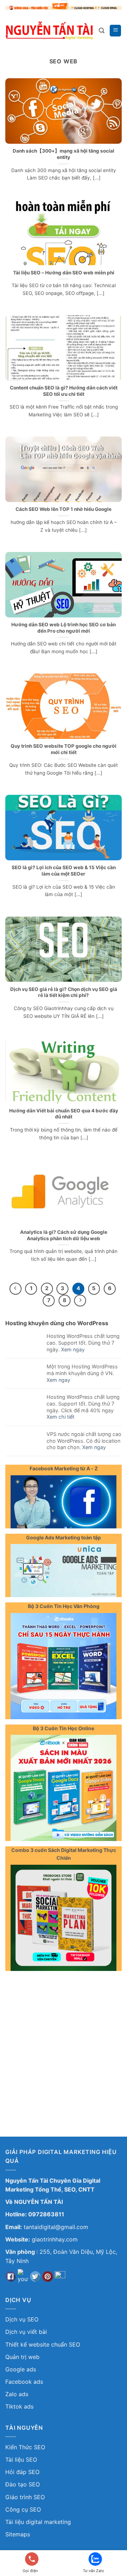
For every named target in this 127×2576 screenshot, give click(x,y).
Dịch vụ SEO (22, 2319)
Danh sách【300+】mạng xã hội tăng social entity (64, 154)
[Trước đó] (16, 1289)
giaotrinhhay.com (55, 2239)
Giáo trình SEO (25, 2497)
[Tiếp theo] (80, 1301)
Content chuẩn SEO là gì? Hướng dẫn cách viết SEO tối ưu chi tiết (64, 391)
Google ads (21, 2369)
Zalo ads (17, 2394)
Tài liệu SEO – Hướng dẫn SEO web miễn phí (64, 273)
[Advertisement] (64, 2043)
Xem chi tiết (61, 1417)
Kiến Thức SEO (25, 2447)
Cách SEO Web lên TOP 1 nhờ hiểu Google (64, 509)
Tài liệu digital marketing (38, 2522)
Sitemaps (18, 2534)
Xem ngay (73, 1349)
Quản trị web (22, 2357)
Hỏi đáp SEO (22, 2472)
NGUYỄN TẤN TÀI (38, 2202)
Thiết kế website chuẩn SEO (43, 2344)
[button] (102, 31)
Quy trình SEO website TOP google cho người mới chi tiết (64, 749)
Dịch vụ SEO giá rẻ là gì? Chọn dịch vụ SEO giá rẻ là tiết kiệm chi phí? (64, 992)
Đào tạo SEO (23, 2484)
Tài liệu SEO (21, 2460)
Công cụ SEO (23, 2509)
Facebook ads (24, 2382)
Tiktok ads (19, 2406)
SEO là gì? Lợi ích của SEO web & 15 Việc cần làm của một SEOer (64, 871)
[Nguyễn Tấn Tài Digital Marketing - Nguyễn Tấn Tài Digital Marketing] (49, 30)
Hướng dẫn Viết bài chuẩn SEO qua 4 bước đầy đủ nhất (64, 1114)
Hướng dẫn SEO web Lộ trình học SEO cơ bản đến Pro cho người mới (64, 628)
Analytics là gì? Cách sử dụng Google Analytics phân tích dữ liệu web (64, 1235)
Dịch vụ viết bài (26, 2332)
